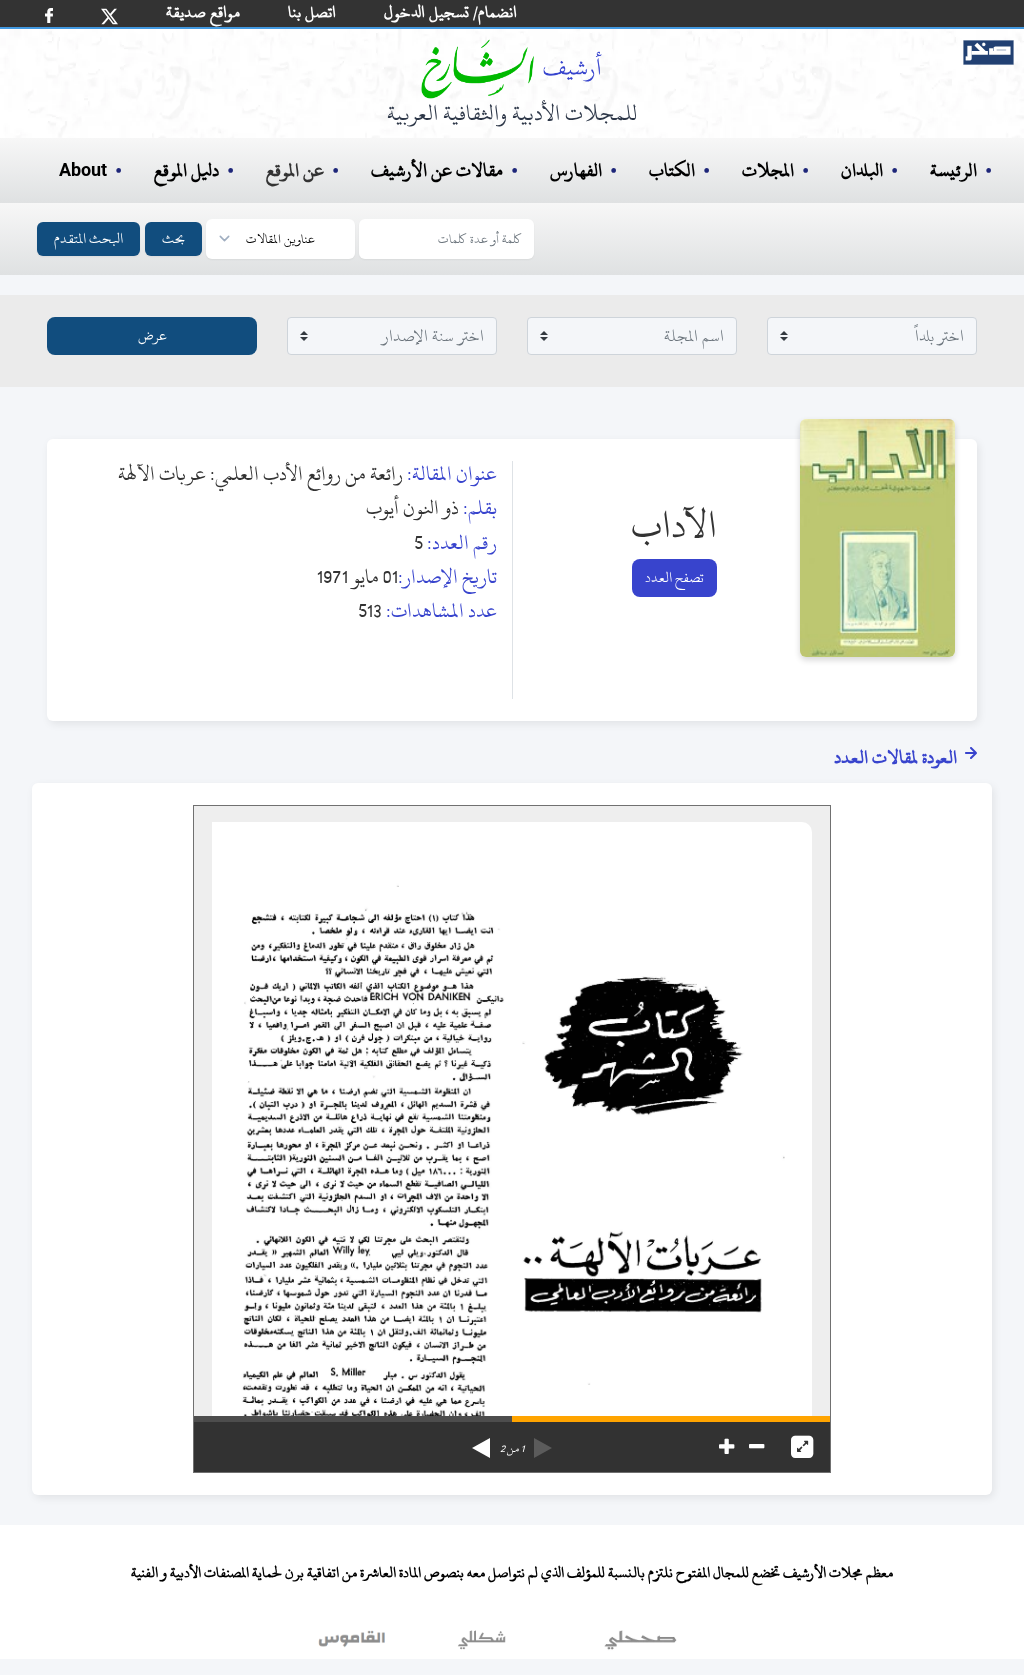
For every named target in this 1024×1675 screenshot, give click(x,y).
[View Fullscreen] (802, 1447)
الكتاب (672, 170)
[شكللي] (482, 1644)
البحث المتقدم (88, 238)
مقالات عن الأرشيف (437, 170)
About (83, 171)
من (512, 1449)
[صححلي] (640, 1644)
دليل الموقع (186, 170)
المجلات (768, 170)
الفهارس (576, 170)
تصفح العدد (674, 577)
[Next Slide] (481, 1441)
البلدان (862, 170)
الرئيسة (953, 170)
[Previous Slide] (543, 1441)
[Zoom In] (726, 1447)
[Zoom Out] (756, 1447)
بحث (173, 238)
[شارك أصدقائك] (49, 15)
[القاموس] (354, 1644)
